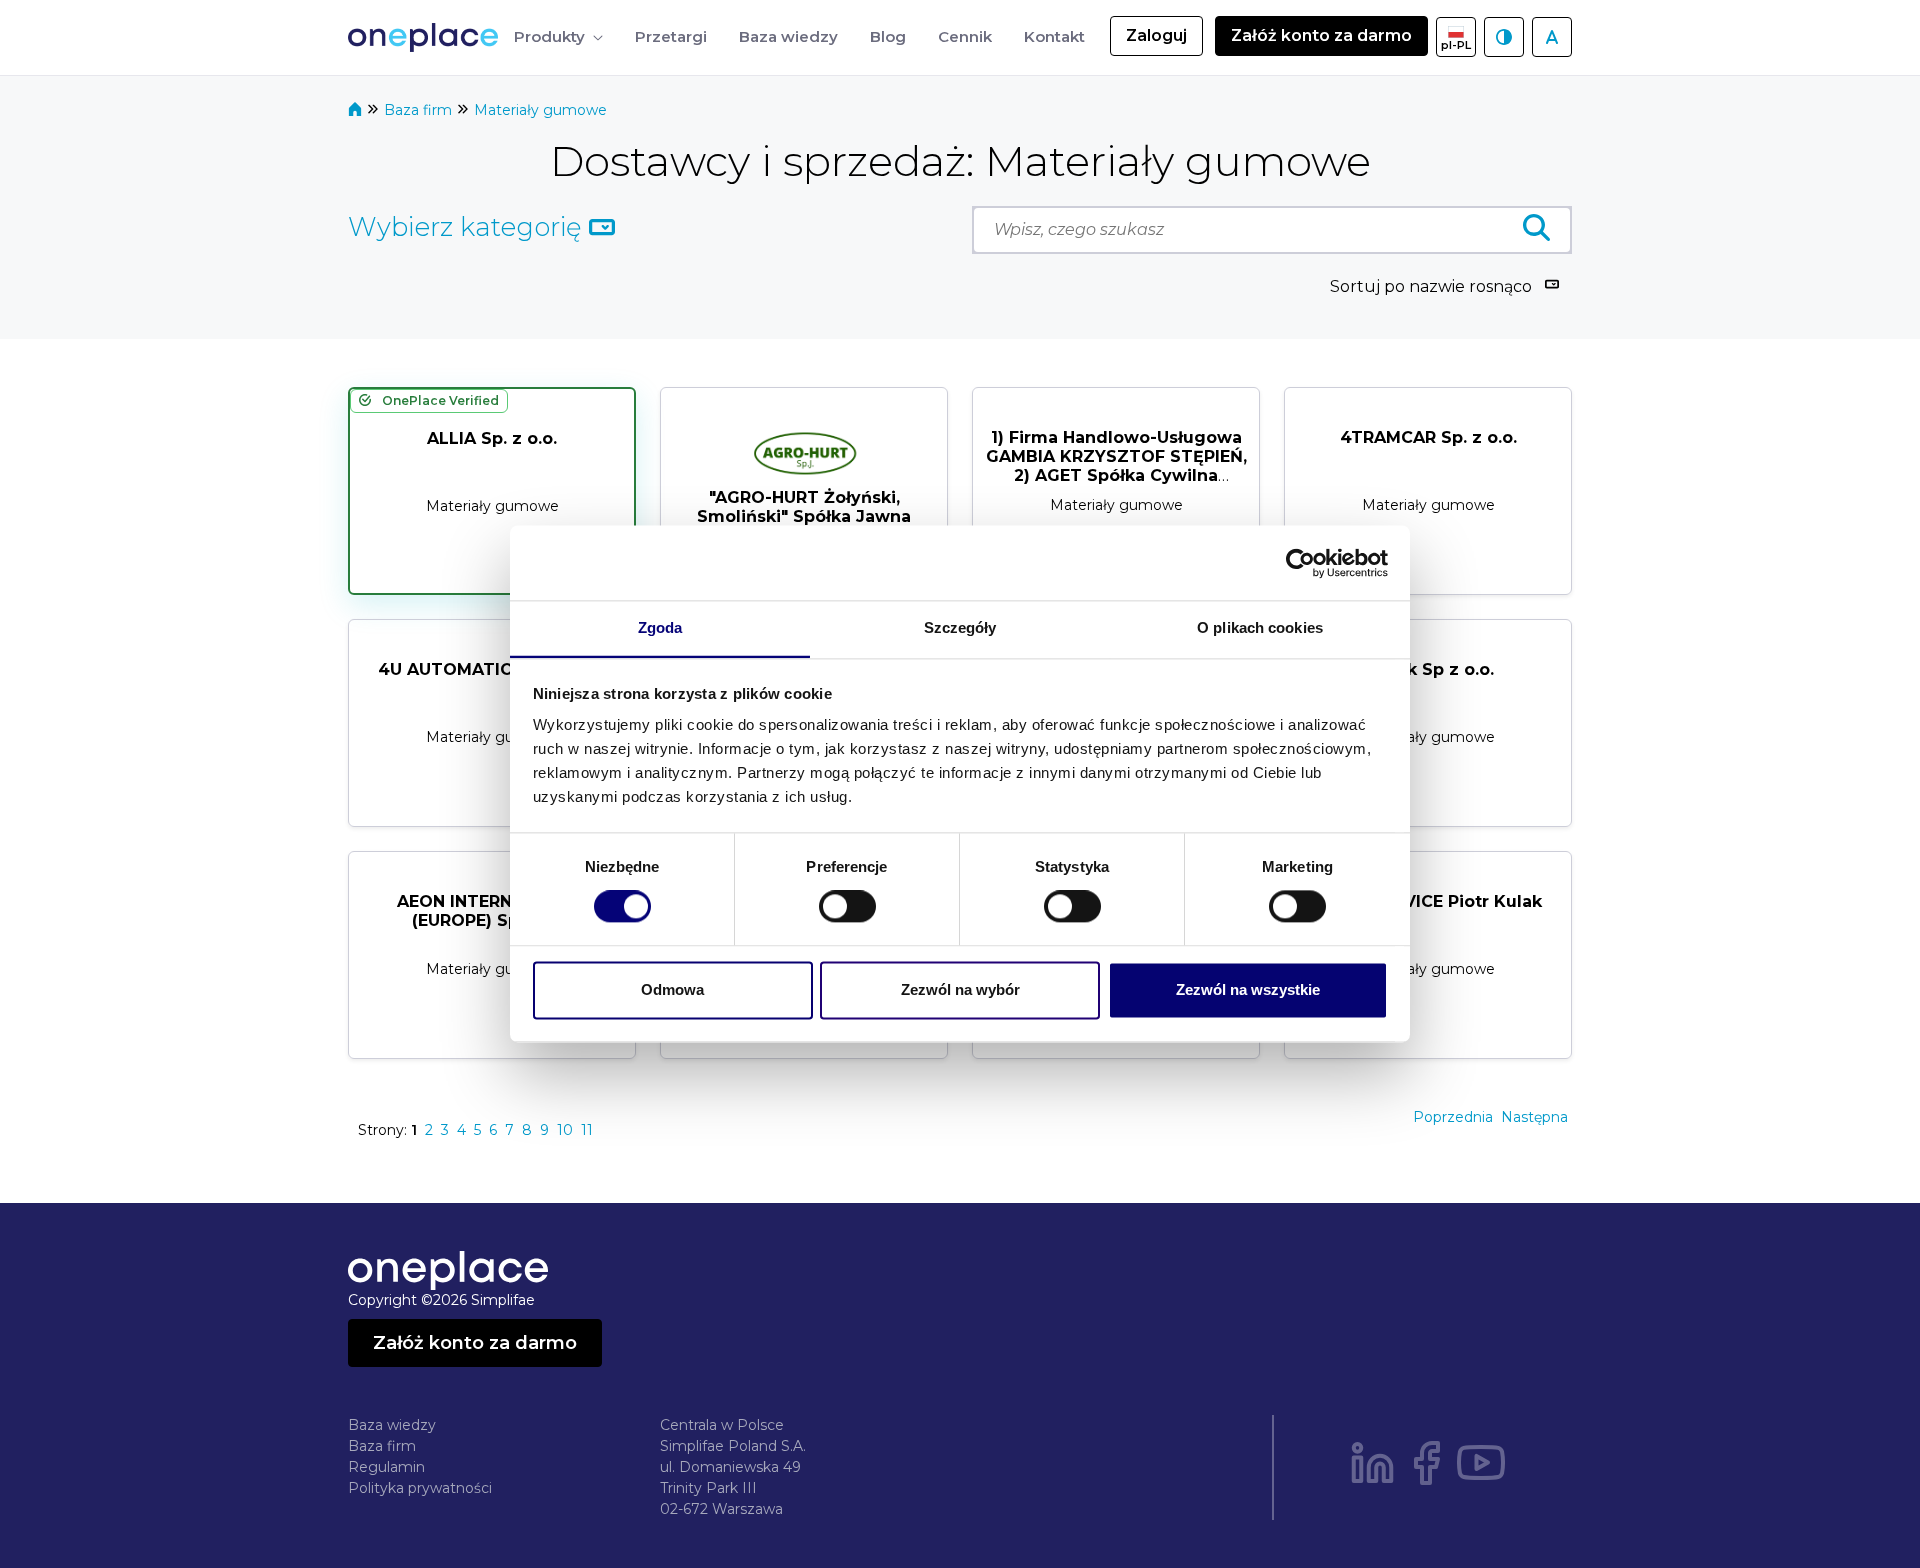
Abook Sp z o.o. (1428, 669)
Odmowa (672, 989)
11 (587, 1130)
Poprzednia (1453, 1117)
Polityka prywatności (420, 1488)
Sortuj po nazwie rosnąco (1431, 286)
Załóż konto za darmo (1321, 35)
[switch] (847, 907)
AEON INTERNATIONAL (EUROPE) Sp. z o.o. (492, 911)
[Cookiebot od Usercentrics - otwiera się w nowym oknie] (1300, 563)
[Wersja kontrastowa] (1504, 37)
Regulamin (386, 1467)
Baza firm (420, 110)
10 (565, 1130)
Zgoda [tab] (660, 627)
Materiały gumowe (540, 110)
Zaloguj (1156, 35)
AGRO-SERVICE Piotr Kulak (1428, 901)
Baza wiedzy (392, 1425)
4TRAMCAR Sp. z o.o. (1428, 437)
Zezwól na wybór (960, 989)
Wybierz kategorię (468, 227)
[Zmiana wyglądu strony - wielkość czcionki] (1552, 37)
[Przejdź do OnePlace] (427, 37)
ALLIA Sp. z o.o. (492, 438)
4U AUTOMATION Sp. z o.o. (492, 669)
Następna (1534, 1117)
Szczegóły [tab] (960, 627)
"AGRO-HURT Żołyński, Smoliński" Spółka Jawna (804, 507)
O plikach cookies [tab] (1260, 627)
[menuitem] (558, 37)
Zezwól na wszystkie (1248, 989)
